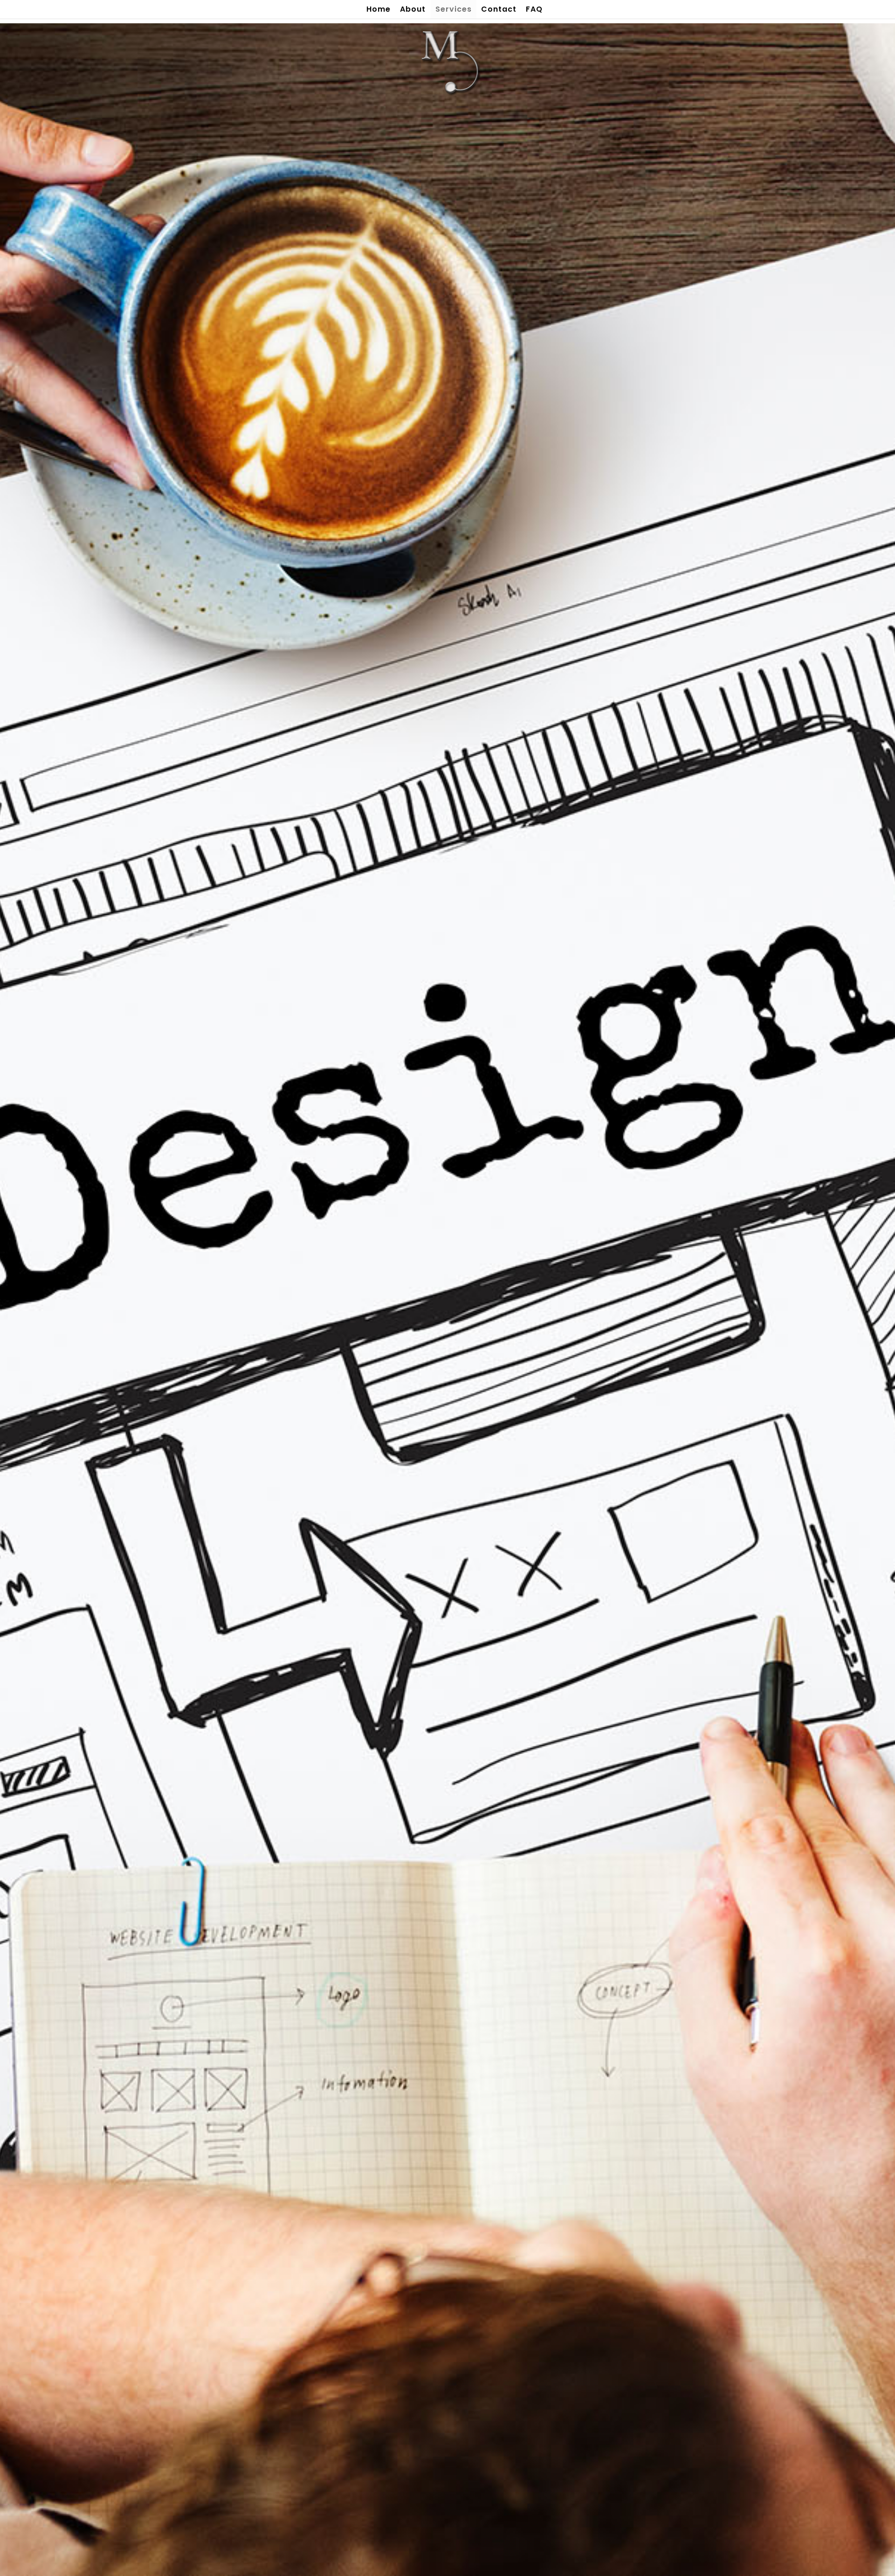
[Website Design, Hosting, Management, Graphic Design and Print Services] (447, 61)
